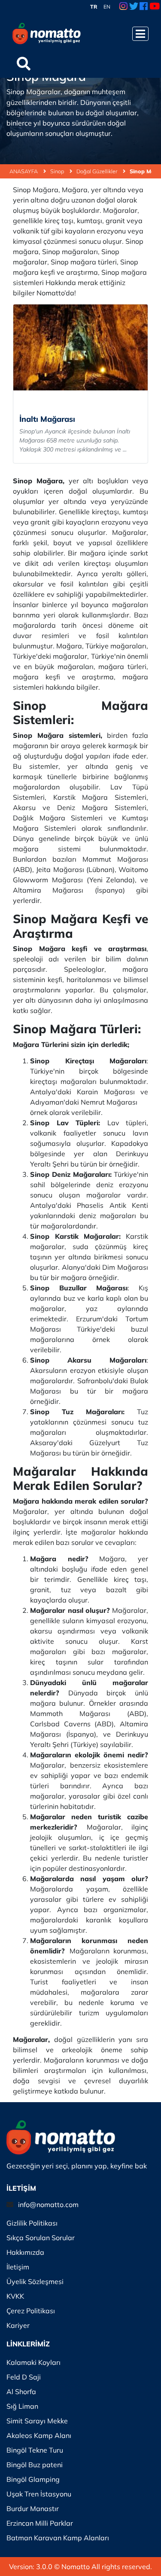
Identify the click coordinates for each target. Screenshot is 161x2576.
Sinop (58, 171)
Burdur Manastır (33, 2508)
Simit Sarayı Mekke (37, 2421)
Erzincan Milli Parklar (40, 2523)
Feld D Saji (24, 2377)
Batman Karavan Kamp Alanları (58, 2538)
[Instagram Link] (123, 7)
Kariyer (18, 2325)
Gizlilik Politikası (32, 2223)
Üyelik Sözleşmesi (35, 2281)
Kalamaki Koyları (33, 2362)
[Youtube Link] (155, 7)
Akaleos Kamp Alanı (39, 2435)
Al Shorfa (21, 2392)
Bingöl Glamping (33, 2479)
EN (107, 7)
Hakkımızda (25, 2252)
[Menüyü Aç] (140, 34)
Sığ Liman (22, 2406)
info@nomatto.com (48, 2204)
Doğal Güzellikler (97, 171)
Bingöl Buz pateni (35, 2465)
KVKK (15, 2296)
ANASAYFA (24, 171)
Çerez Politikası (31, 2311)
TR (94, 7)
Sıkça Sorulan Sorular (41, 2238)
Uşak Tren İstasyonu (39, 2494)
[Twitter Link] (134, 7)
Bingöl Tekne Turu (35, 2450)
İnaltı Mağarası (47, 419)
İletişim (18, 2267)
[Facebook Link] (144, 7)
